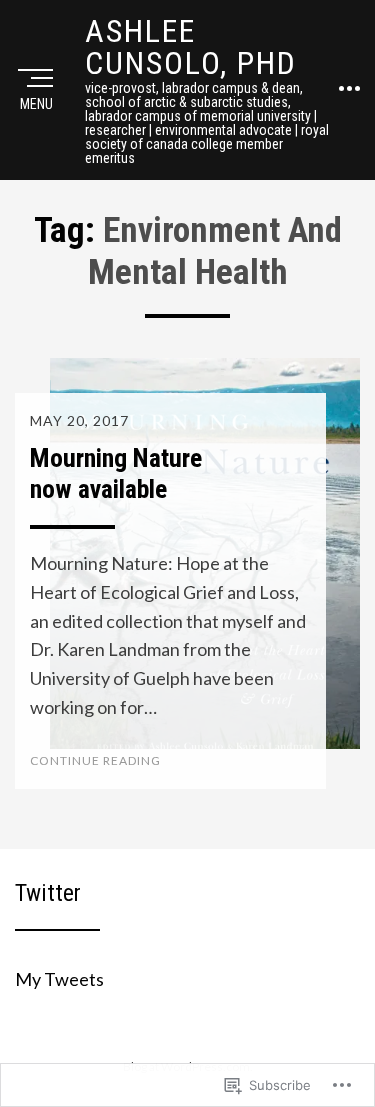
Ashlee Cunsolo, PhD (191, 47)
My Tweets (59, 979)
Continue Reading (95, 760)
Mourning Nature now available (116, 473)
